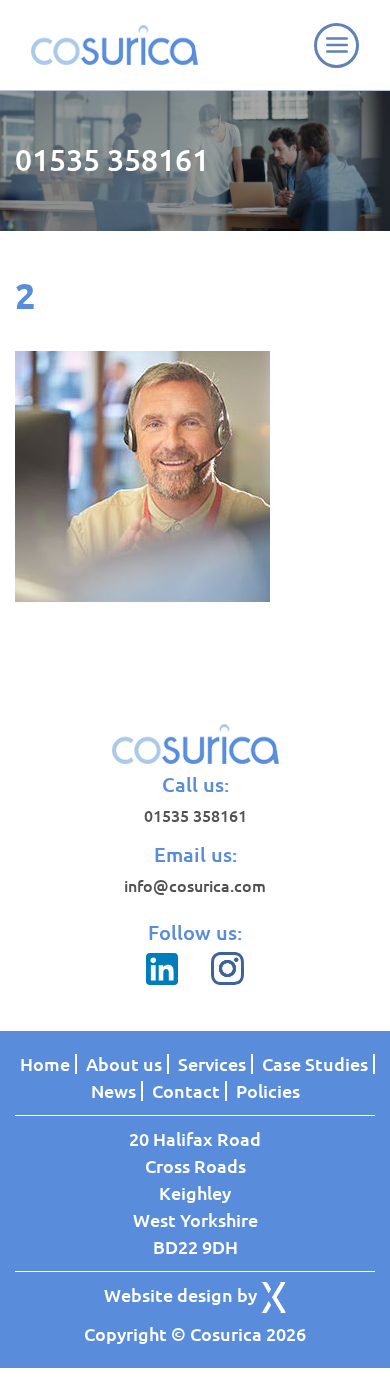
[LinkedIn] (164, 979)
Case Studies (315, 1064)
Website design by (182, 1295)
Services (212, 1064)
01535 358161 (112, 160)
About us (124, 1064)
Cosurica (114, 45)
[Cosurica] (195, 744)
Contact (186, 1091)
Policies (268, 1091)
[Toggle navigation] (336, 45)
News (113, 1091)
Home (45, 1064)
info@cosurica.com (195, 886)
